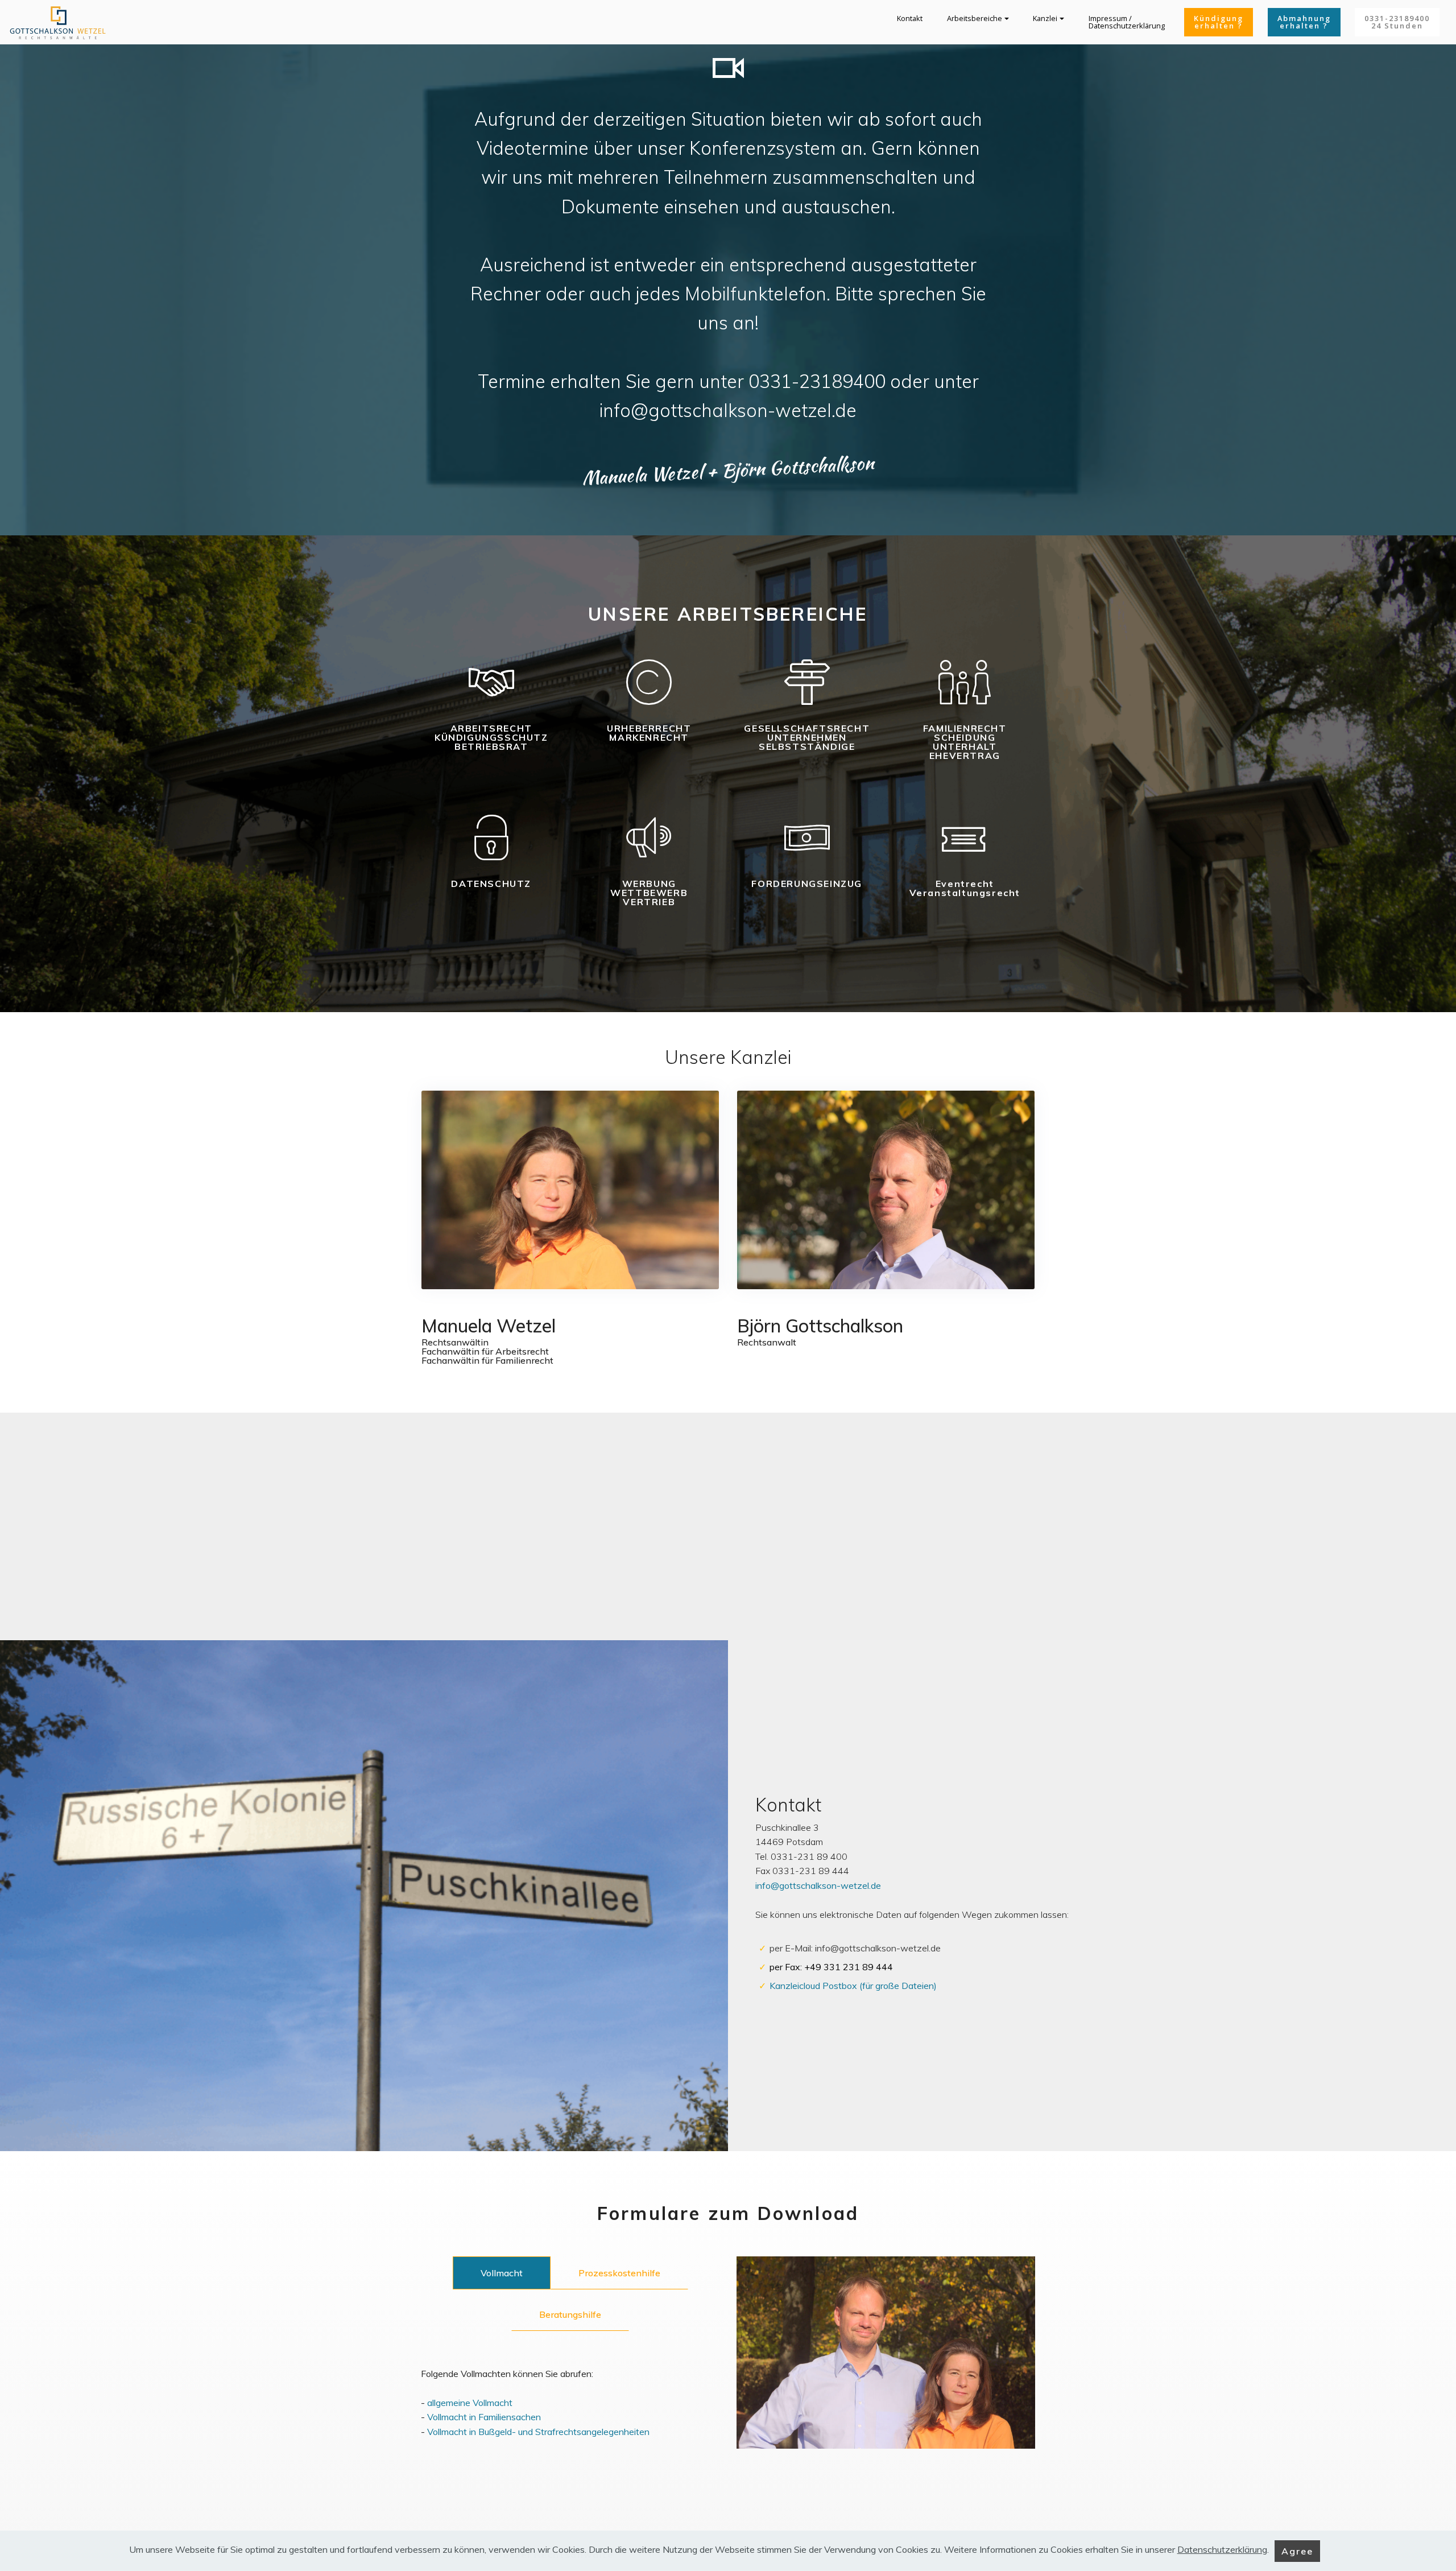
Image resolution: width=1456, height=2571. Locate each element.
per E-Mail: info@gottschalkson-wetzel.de (855, 1948)
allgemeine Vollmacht (470, 2403)
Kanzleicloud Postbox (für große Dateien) (853, 1986)
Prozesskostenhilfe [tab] (619, 2273)
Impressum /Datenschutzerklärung (1127, 22)
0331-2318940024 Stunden (1397, 22)
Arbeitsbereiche (975, 18)
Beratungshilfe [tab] (570, 2314)
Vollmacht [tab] (502, 2273)
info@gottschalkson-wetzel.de (818, 1885)
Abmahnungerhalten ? (1304, 22)
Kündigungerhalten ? (1219, 22)
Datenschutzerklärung (1222, 2550)
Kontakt (910, 18)
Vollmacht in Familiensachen (484, 2417)
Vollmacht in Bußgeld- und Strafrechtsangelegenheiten (538, 2432)
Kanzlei (1045, 18)
